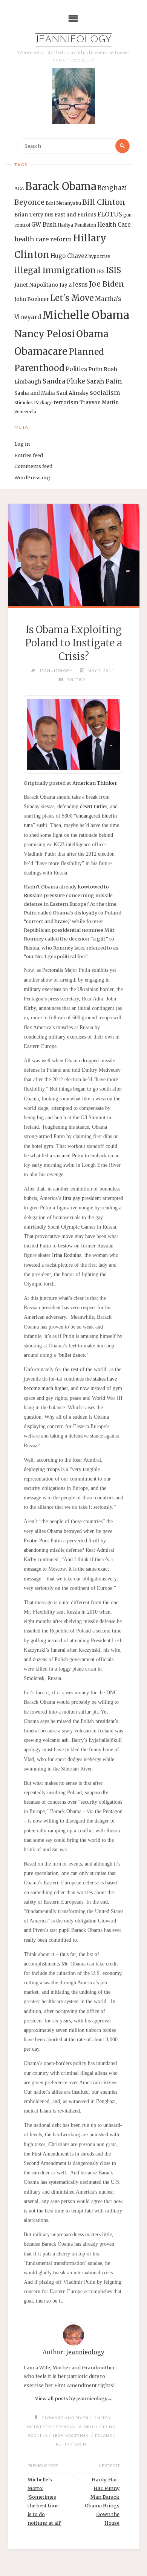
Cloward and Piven (65, 2418)
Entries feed (29, 455)
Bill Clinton (104, 202)
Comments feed (33, 466)
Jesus (80, 285)
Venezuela (25, 412)
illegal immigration (55, 270)
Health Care (114, 225)
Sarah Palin (104, 381)
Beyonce (29, 202)
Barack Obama (61, 186)
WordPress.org (32, 477)
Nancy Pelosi (45, 334)
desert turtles (93, 806)
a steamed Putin (67, 1156)
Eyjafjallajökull (77, 2427)
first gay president (82, 1198)
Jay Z (66, 285)
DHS (49, 215)
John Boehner (32, 299)
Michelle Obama (86, 315)
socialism (105, 393)
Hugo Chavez (69, 256)
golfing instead (47, 1641)
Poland (104, 2435)
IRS (101, 271)
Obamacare (41, 351)
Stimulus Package (34, 403)
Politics (76, 369)
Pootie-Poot (37, 1541)
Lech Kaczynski (71, 2435)
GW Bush (44, 225)
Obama (92, 334)
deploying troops (42, 1469)
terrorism (66, 403)
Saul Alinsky (72, 393)
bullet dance (72, 1355)
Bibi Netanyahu (63, 203)
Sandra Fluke (64, 381)
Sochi (81, 2444)
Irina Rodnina (67, 1255)
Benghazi (112, 188)
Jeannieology (73, 40)
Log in (22, 444)
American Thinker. (95, 783)
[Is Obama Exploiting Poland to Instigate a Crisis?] (73, 555)
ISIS (113, 270)
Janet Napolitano (36, 285)
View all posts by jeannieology (74, 2398)
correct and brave (47, 921)
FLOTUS (110, 214)
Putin (95, 369)
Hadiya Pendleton (77, 225)
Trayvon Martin (99, 403)
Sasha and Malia (35, 393)
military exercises (43, 989)
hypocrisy (100, 256)
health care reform (43, 239)
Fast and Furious (75, 215)
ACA (19, 188)
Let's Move (72, 298)
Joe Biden (106, 284)
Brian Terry (29, 215)
